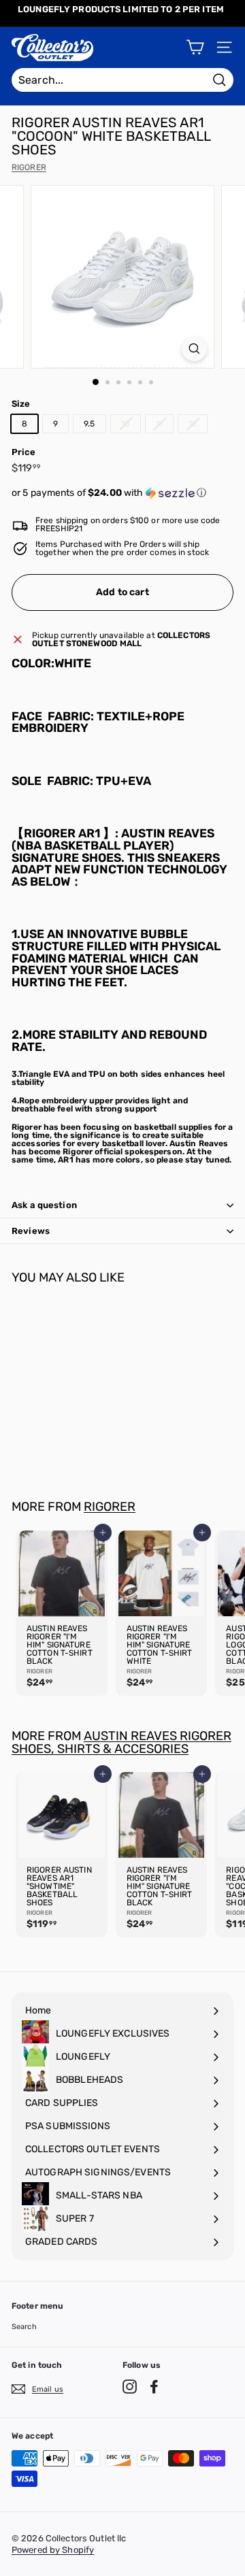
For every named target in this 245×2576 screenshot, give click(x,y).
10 (126, 424)
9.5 (89, 424)
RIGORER (29, 167)
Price (24, 452)
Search (24, 2327)
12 (193, 424)
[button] (122, 493)
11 (159, 424)
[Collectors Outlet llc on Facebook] (154, 2387)
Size (21, 404)
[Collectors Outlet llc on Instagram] (130, 2387)
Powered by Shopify (53, 2550)
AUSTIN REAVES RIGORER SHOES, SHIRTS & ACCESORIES (121, 1742)
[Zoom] (194, 349)
